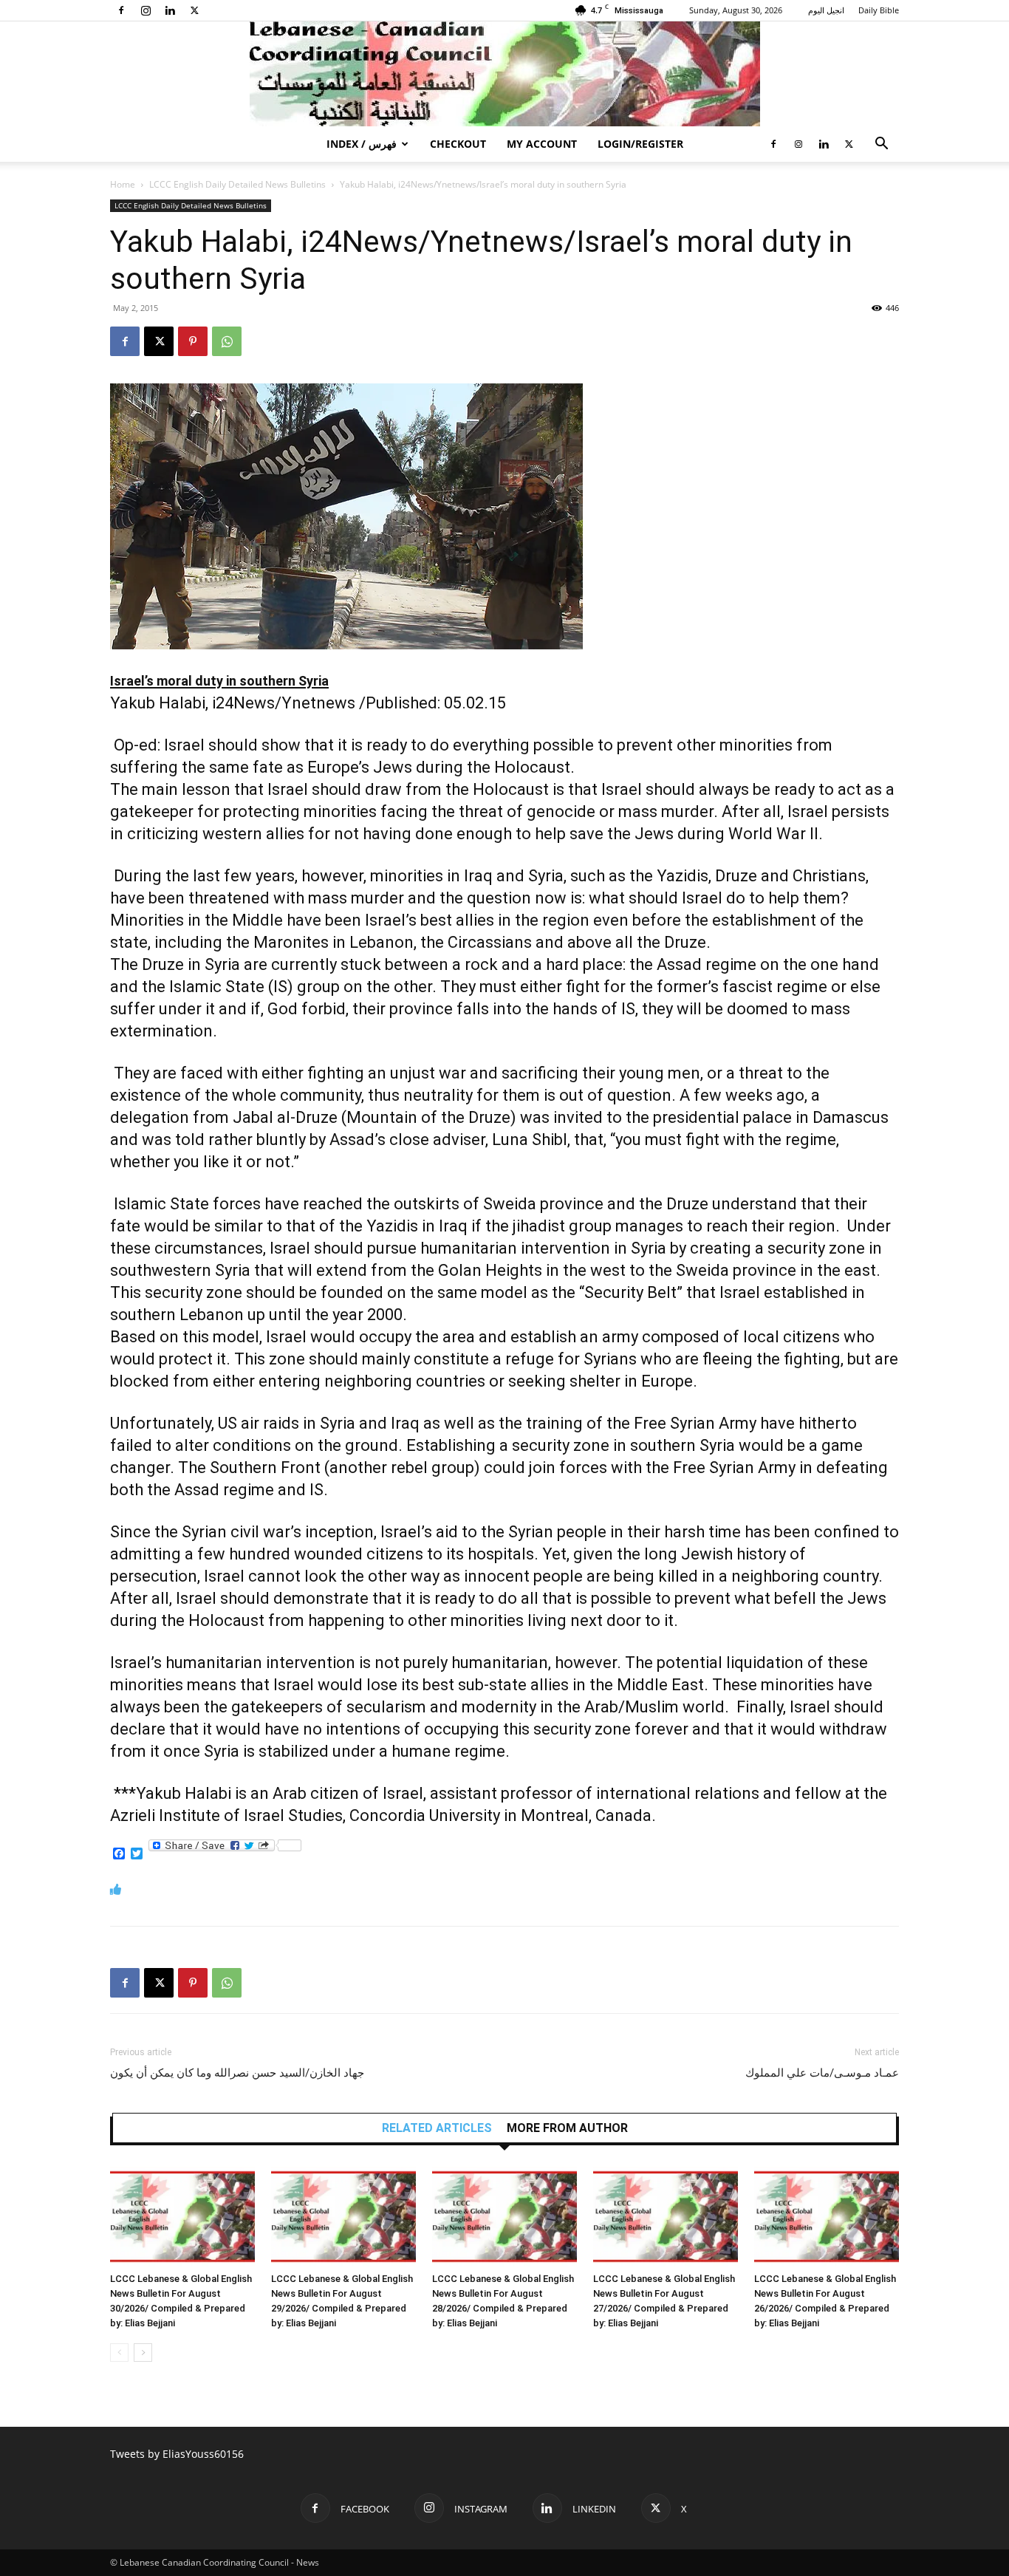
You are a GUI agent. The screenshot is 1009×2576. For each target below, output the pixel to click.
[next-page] (143, 2353)
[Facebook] (121, 10)
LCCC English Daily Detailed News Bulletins (237, 184)
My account (542, 144)
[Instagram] (146, 10)
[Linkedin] (170, 10)
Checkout (458, 144)
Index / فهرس (362, 144)
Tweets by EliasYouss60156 (177, 2454)
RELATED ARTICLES (437, 2128)
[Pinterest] (193, 341)
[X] (194, 10)
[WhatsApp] (227, 341)
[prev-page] (119, 2353)
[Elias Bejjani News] (504, 74)
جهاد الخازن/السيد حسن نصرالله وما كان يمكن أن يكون (237, 2073)
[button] (881, 145)
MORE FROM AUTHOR (567, 2128)
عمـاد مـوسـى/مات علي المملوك (822, 2073)
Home (123, 184)
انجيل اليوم (826, 10)
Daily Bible (879, 10)
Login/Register (640, 144)
